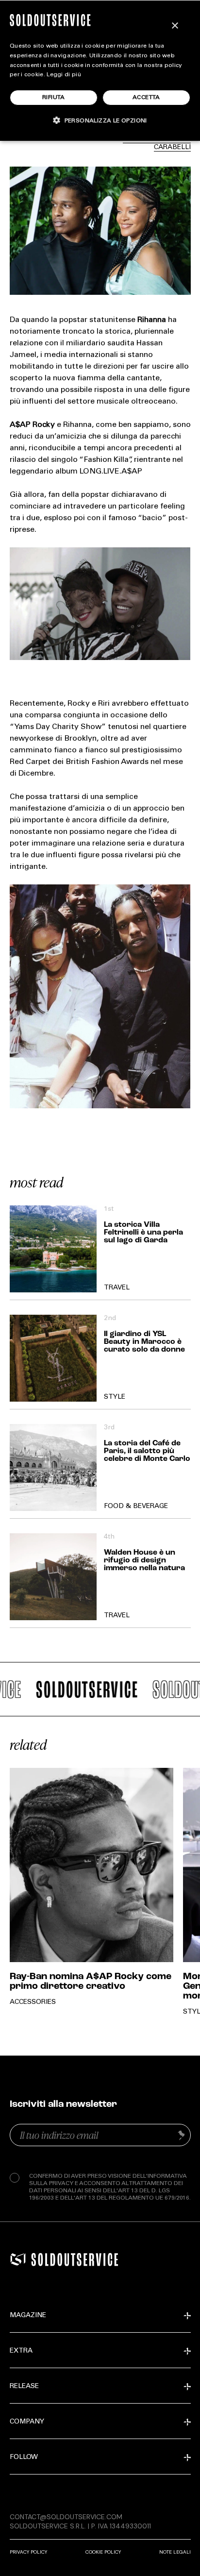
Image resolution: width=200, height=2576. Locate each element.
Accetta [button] (146, 98)
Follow (24, 2457)
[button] (100, 120)
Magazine (28, 2316)
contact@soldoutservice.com (66, 2517)
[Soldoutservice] (18, 2259)
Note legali (175, 2552)
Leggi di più (64, 75)
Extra (21, 2351)
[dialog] (100, 70)
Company (27, 2422)
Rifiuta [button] (54, 98)
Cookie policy (103, 2552)
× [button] (175, 26)
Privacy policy (28, 2552)
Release (24, 2387)
